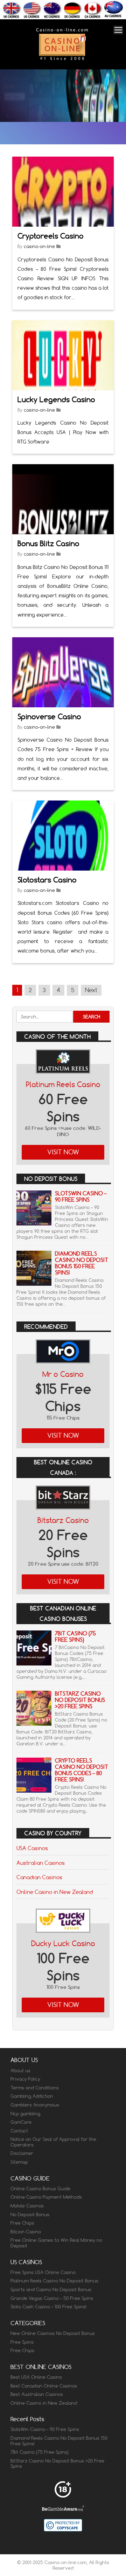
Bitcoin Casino (26, 2232)
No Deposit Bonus (30, 2214)
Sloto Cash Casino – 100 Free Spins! (48, 2307)
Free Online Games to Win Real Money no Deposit (56, 2243)
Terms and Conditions (35, 2088)
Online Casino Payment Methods (46, 2197)
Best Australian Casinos (37, 2394)
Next (91, 990)
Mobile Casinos (27, 2206)
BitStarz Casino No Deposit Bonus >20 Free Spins (80, 1700)
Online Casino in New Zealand (55, 1892)
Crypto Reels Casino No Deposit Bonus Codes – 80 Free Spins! (82, 1770)
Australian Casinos (41, 1863)
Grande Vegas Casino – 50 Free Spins (52, 2298)
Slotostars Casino (47, 880)
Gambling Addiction (32, 2096)
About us (20, 2070)
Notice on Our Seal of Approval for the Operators (53, 2142)
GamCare (21, 2122)
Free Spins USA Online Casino (43, 2272)
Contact (19, 2131)
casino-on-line (39, 246)
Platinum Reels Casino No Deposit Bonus (54, 2281)
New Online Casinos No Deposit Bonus (53, 2333)
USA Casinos (32, 1848)
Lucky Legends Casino (56, 400)
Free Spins (22, 2342)
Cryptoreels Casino (51, 236)
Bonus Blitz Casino (48, 544)
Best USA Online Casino (36, 2377)
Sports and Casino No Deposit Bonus (51, 2289)
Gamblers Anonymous (35, 2105)
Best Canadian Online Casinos (44, 2386)
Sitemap (19, 2162)
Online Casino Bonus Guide (40, 2189)
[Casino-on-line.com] (62, 60)
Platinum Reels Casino (63, 1084)
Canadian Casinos (39, 1877)
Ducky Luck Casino (63, 1943)
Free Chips (22, 2223)
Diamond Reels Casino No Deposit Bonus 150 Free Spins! (82, 1263)
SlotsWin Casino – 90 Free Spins (81, 1197)
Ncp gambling (25, 2114)
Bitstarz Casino (63, 1520)
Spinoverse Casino (49, 717)
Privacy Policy (25, 2079)
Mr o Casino (63, 1374)
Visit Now (63, 1152)
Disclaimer (22, 2153)
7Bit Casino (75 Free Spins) (75, 1637)
